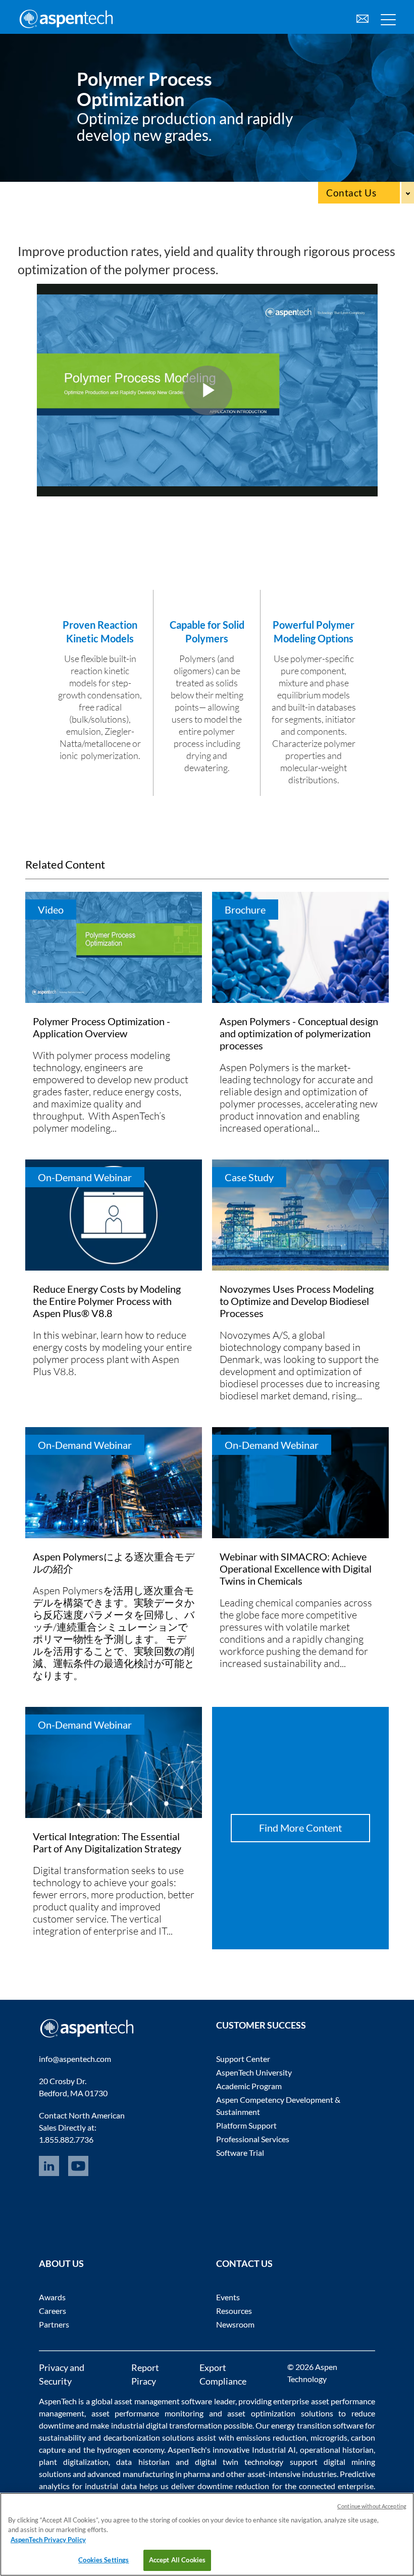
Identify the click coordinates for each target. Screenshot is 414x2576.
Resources (234, 2311)
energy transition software (317, 2425)
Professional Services (253, 2139)
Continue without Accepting (372, 2506)
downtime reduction (233, 2486)
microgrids (329, 2437)
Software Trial (240, 2153)
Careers (53, 2311)
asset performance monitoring (147, 2413)
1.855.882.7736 (66, 2139)
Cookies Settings (103, 2560)
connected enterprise (336, 2486)
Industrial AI (274, 2449)
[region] (207, 2534)
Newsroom (235, 2324)
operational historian (337, 2449)
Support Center (243, 2059)
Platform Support (246, 2125)
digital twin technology (239, 2462)
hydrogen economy (130, 2449)
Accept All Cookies (177, 2560)
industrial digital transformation (167, 2425)
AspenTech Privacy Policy (48, 2540)
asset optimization (261, 2413)
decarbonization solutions (149, 2437)
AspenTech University (254, 2072)
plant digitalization (74, 2462)
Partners (54, 2324)
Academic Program (249, 2086)
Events (228, 2297)
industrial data (111, 2486)
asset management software (163, 2401)
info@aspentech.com (75, 2059)
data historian (143, 2462)
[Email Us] (363, 17)
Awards (52, 2297)
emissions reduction (271, 2437)
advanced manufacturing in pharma (149, 2474)
